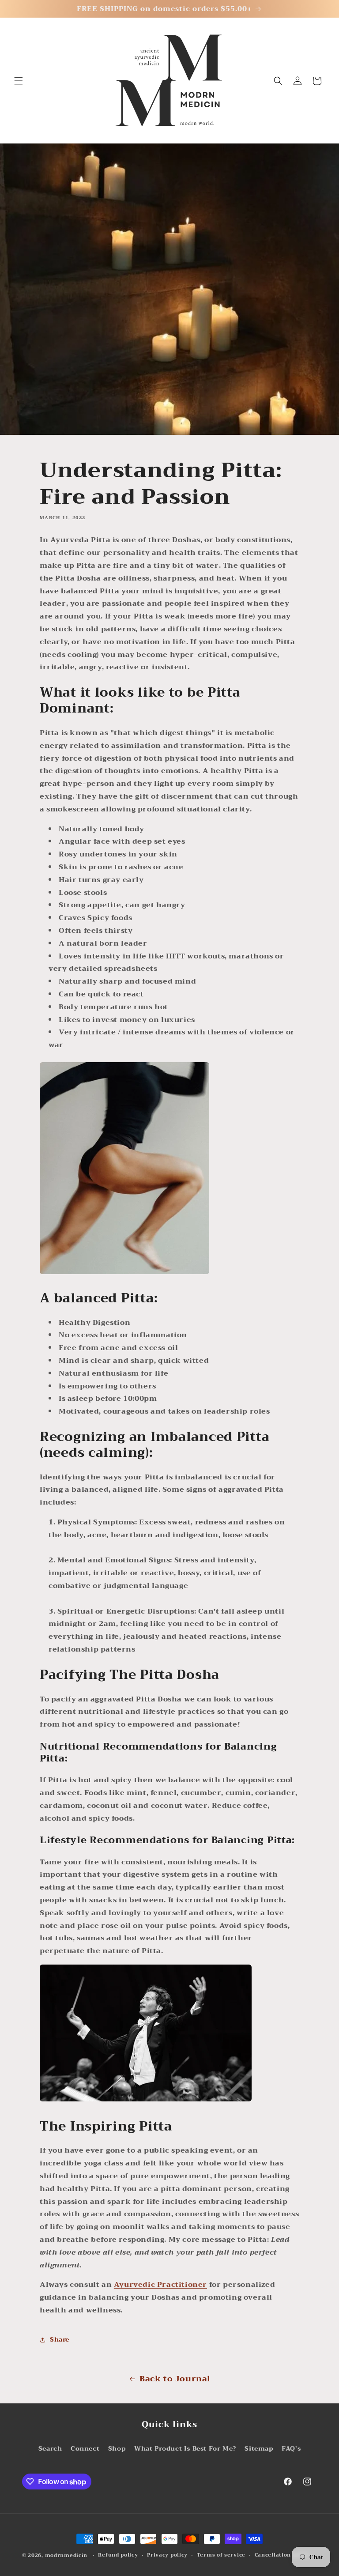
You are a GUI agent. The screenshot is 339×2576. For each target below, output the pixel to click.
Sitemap (259, 2448)
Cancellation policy (282, 2555)
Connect (85, 2448)
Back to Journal (175, 2379)
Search (50, 2448)
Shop (117, 2448)
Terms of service (221, 2555)
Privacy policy (167, 2555)
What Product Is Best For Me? (185, 2448)
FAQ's (291, 2448)
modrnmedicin (66, 2555)
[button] (19, 81)
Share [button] (60, 2339)
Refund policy (118, 2555)
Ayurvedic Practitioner (160, 2285)
